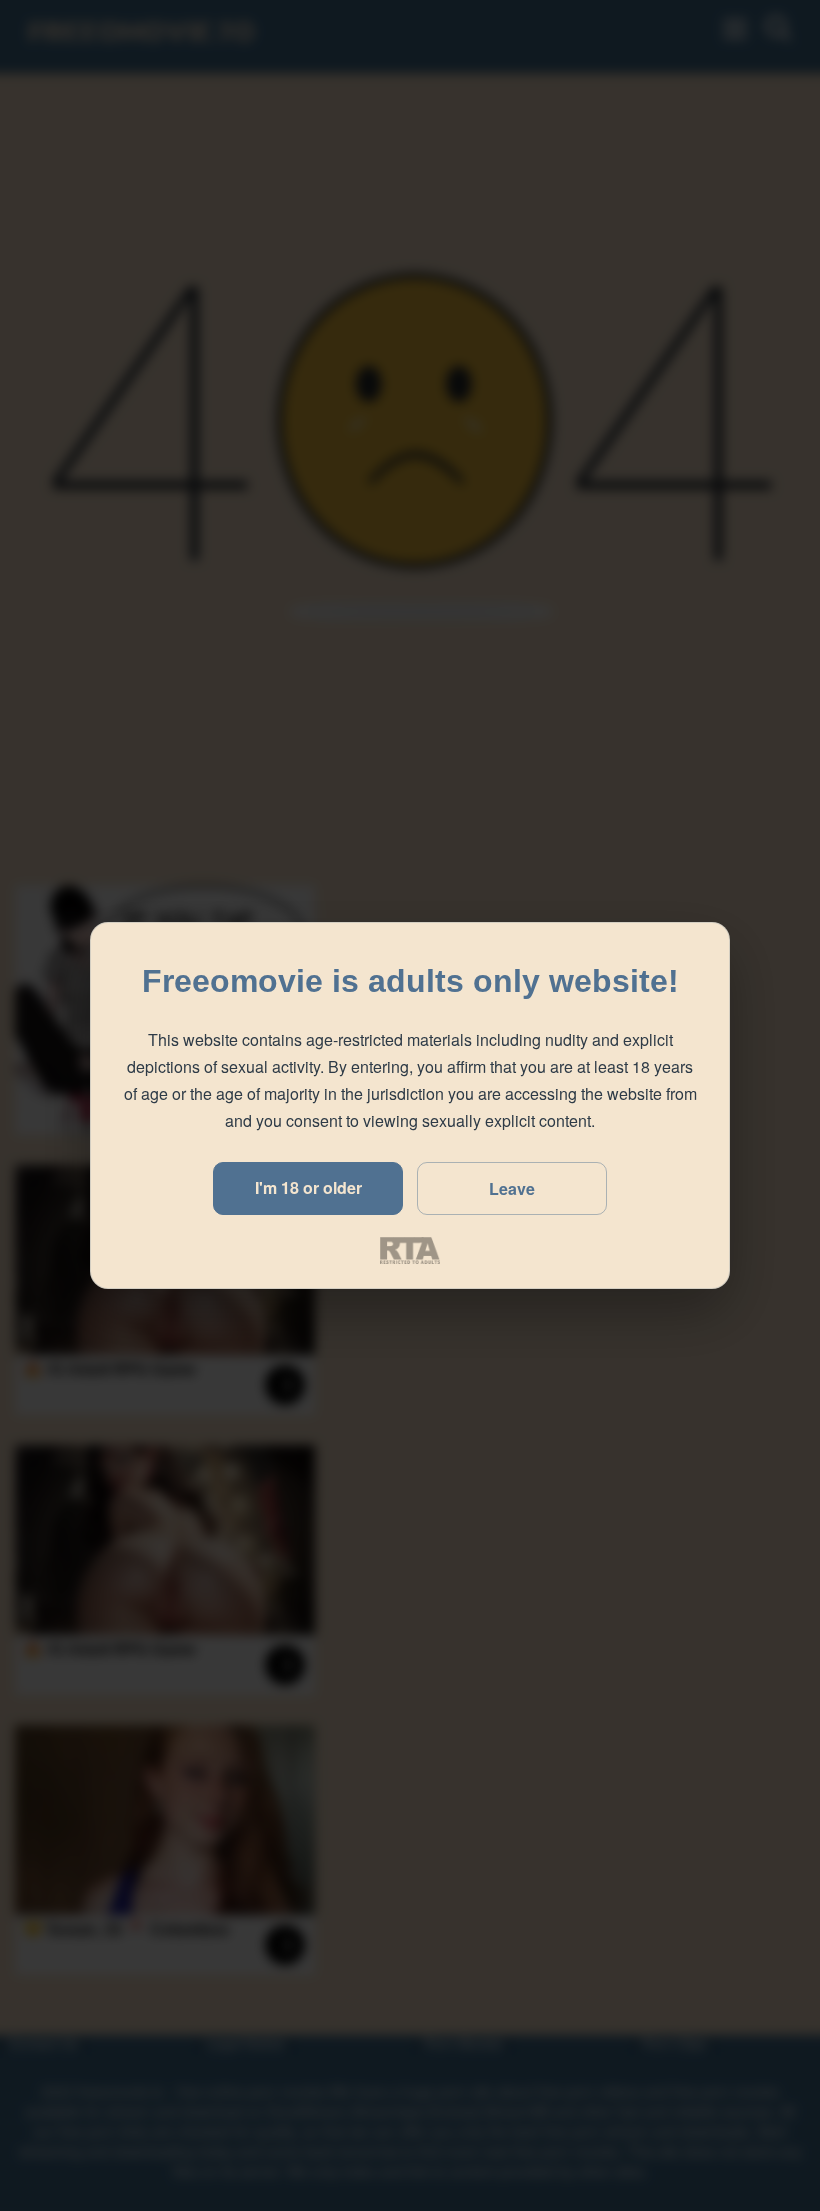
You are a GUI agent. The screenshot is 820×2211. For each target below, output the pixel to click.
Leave (512, 1188)
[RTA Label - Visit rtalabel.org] (410, 1250)
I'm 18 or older (308, 1187)
